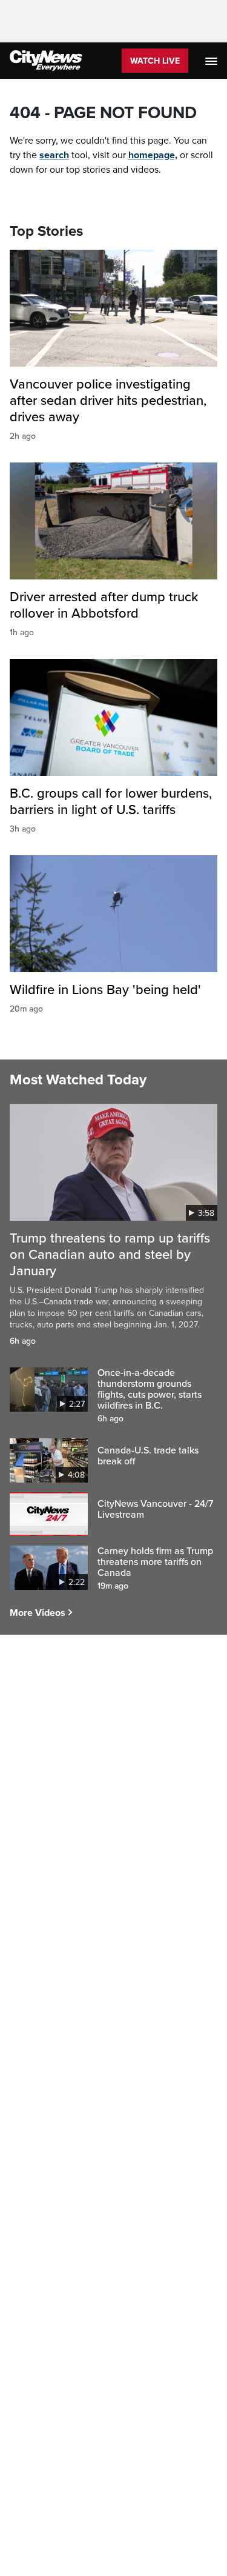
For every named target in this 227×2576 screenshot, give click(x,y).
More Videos (38, 1613)
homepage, (153, 155)
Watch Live (155, 61)
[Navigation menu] (212, 61)
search (54, 155)
